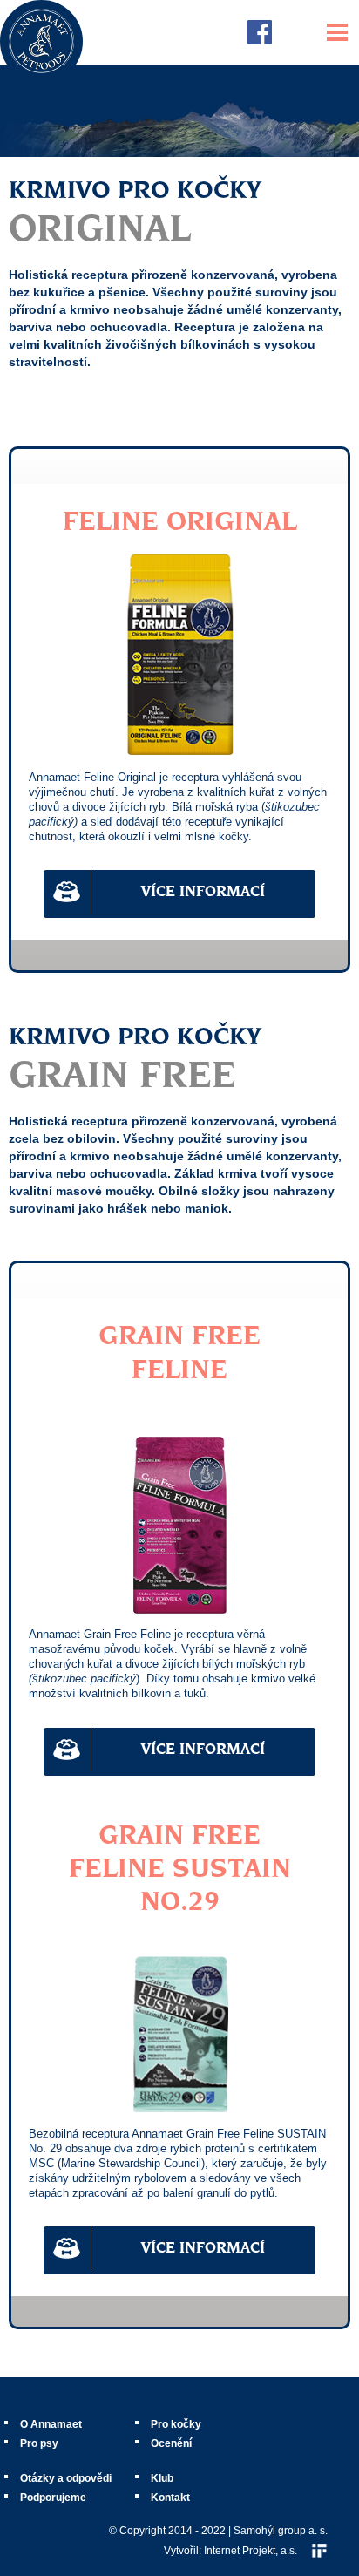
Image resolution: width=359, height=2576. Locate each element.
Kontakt (170, 2498)
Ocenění (171, 2443)
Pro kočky (176, 2424)
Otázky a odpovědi (66, 2478)
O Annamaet (51, 2424)
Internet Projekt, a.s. (251, 2551)
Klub (162, 2478)
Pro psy (39, 2443)
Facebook (260, 32)
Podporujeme (53, 2498)
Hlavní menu (337, 32)
